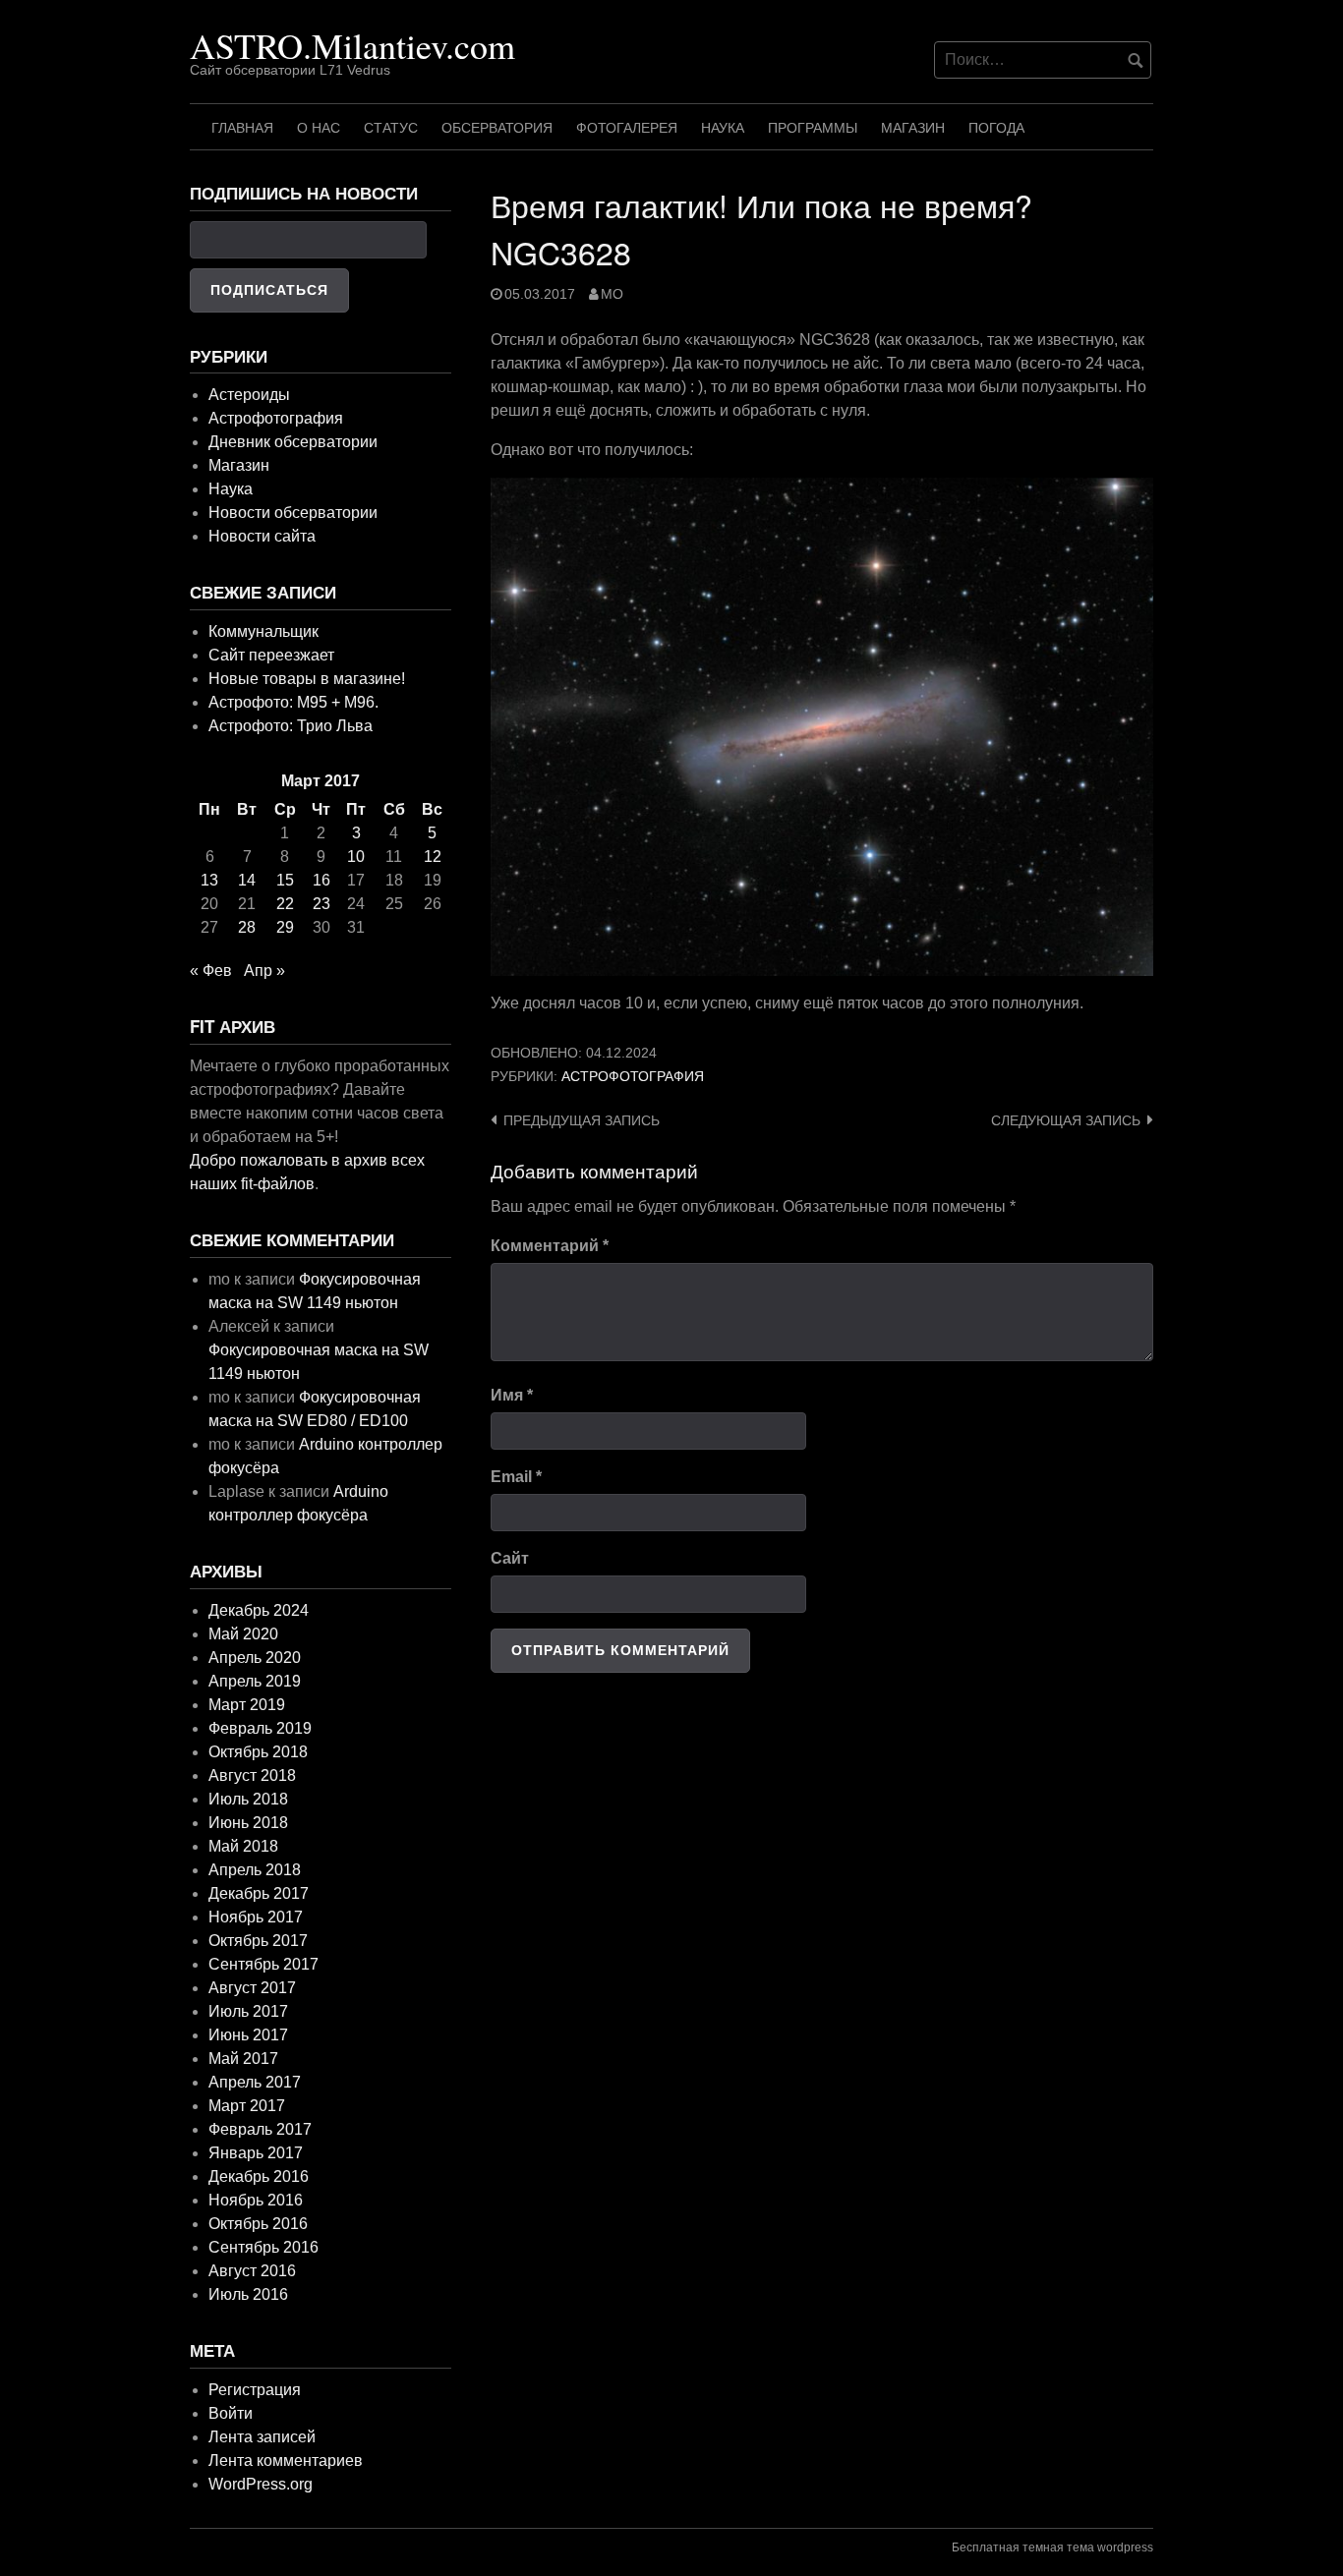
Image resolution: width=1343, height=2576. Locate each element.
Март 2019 (247, 1705)
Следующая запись (1066, 1121)
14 (247, 880)
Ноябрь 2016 (256, 2200)
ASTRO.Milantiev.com (352, 45)
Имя (512, 1395)
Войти (231, 2413)
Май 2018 (243, 1846)
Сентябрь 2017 (263, 1964)
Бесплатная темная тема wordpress (1052, 2547)
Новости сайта (262, 536)
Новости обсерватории (293, 513)
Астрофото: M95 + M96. (293, 702)
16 (321, 880)
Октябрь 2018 (258, 1752)
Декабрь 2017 (259, 1893)
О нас (319, 128)
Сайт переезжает (271, 655)
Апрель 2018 (255, 1870)
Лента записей (262, 2437)
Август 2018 (252, 1775)
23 (321, 904)
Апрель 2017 (255, 2082)
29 (285, 927)
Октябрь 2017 (258, 1941)
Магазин (913, 128)
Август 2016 (252, 2271)
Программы (813, 128)
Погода (996, 128)
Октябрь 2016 (258, 2224)
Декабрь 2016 (259, 2176)
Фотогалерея (627, 128)
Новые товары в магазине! (307, 679)
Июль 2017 (248, 2011)
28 (247, 927)
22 (285, 904)
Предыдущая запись (582, 1121)
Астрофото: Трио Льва (291, 726)
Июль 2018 (248, 1799)
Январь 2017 (256, 2153)
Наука (723, 128)
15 (285, 880)
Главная (242, 128)
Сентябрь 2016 (263, 2247)
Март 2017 (247, 2106)
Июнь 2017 (248, 2035)
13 (209, 880)
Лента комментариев (286, 2461)
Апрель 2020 (255, 1658)
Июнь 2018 (248, 1823)
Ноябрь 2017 (256, 1917)
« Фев (211, 971)
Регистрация (255, 2390)
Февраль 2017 (260, 2129)
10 (356, 857)
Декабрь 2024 (259, 1610)
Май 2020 (243, 1634)
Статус (391, 128)
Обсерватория (497, 128)
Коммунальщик (263, 631)
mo (612, 294)
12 (433, 857)
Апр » (264, 971)
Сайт (510, 1558)
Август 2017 (252, 1988)
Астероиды (249, 395)
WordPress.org (261, 2484)
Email (516, 1477)
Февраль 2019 (260, 1728)
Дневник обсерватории (293, 442)
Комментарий (550, 1246)
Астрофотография (633, 1077)
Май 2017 (243, 2059)
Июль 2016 (248, 2294)
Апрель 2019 (255, 1681)
